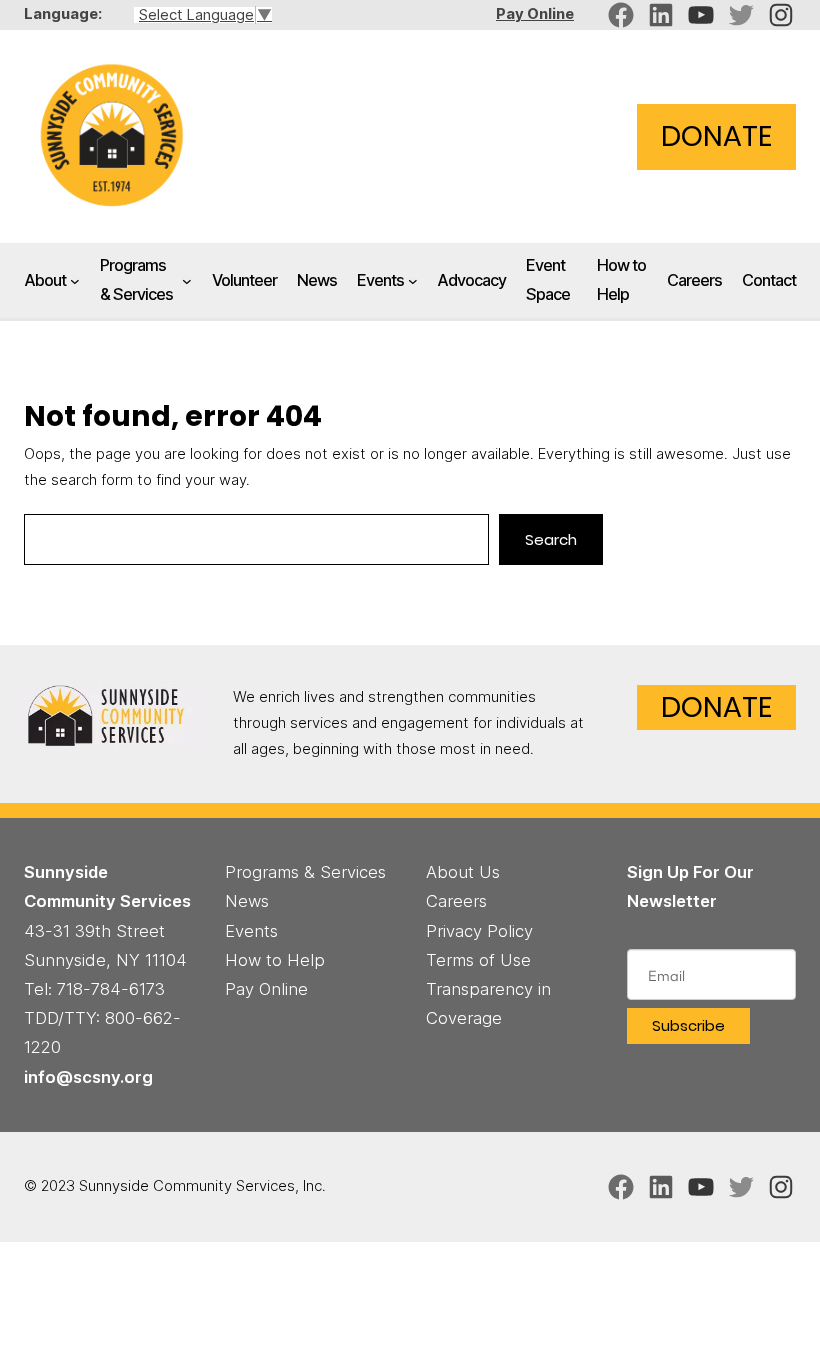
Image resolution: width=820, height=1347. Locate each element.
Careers (456, 901)
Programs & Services (136, 279)
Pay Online (535, 14)
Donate (716, 136)
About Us (463, 872)
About (45, 280)
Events (380, 280)
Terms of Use (478, 960)
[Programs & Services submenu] (187, 281)
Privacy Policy (479, 931)
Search (551, 539)
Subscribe (688, 1025)
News (247, 901)
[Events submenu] (413, 281)
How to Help (275, 960)
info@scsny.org (88, 1077)
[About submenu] (75, 281)
